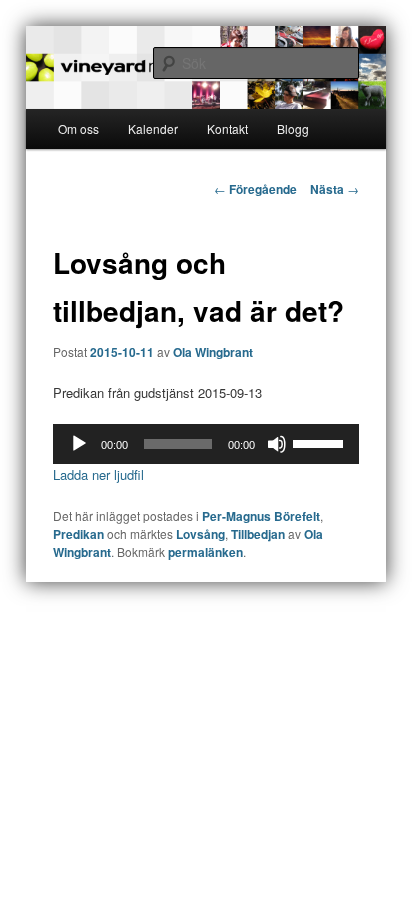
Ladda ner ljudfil (98, 474)
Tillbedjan (258, 534)
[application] (205, 444)
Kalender (153, 128)
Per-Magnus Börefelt (261, 516)
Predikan (78, 534)
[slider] (321, 442)
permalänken (205, 552)
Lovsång (200, 534)
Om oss (78, 128)
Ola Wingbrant (213, 352)
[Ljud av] (277, 444)
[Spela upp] (79, 444)
